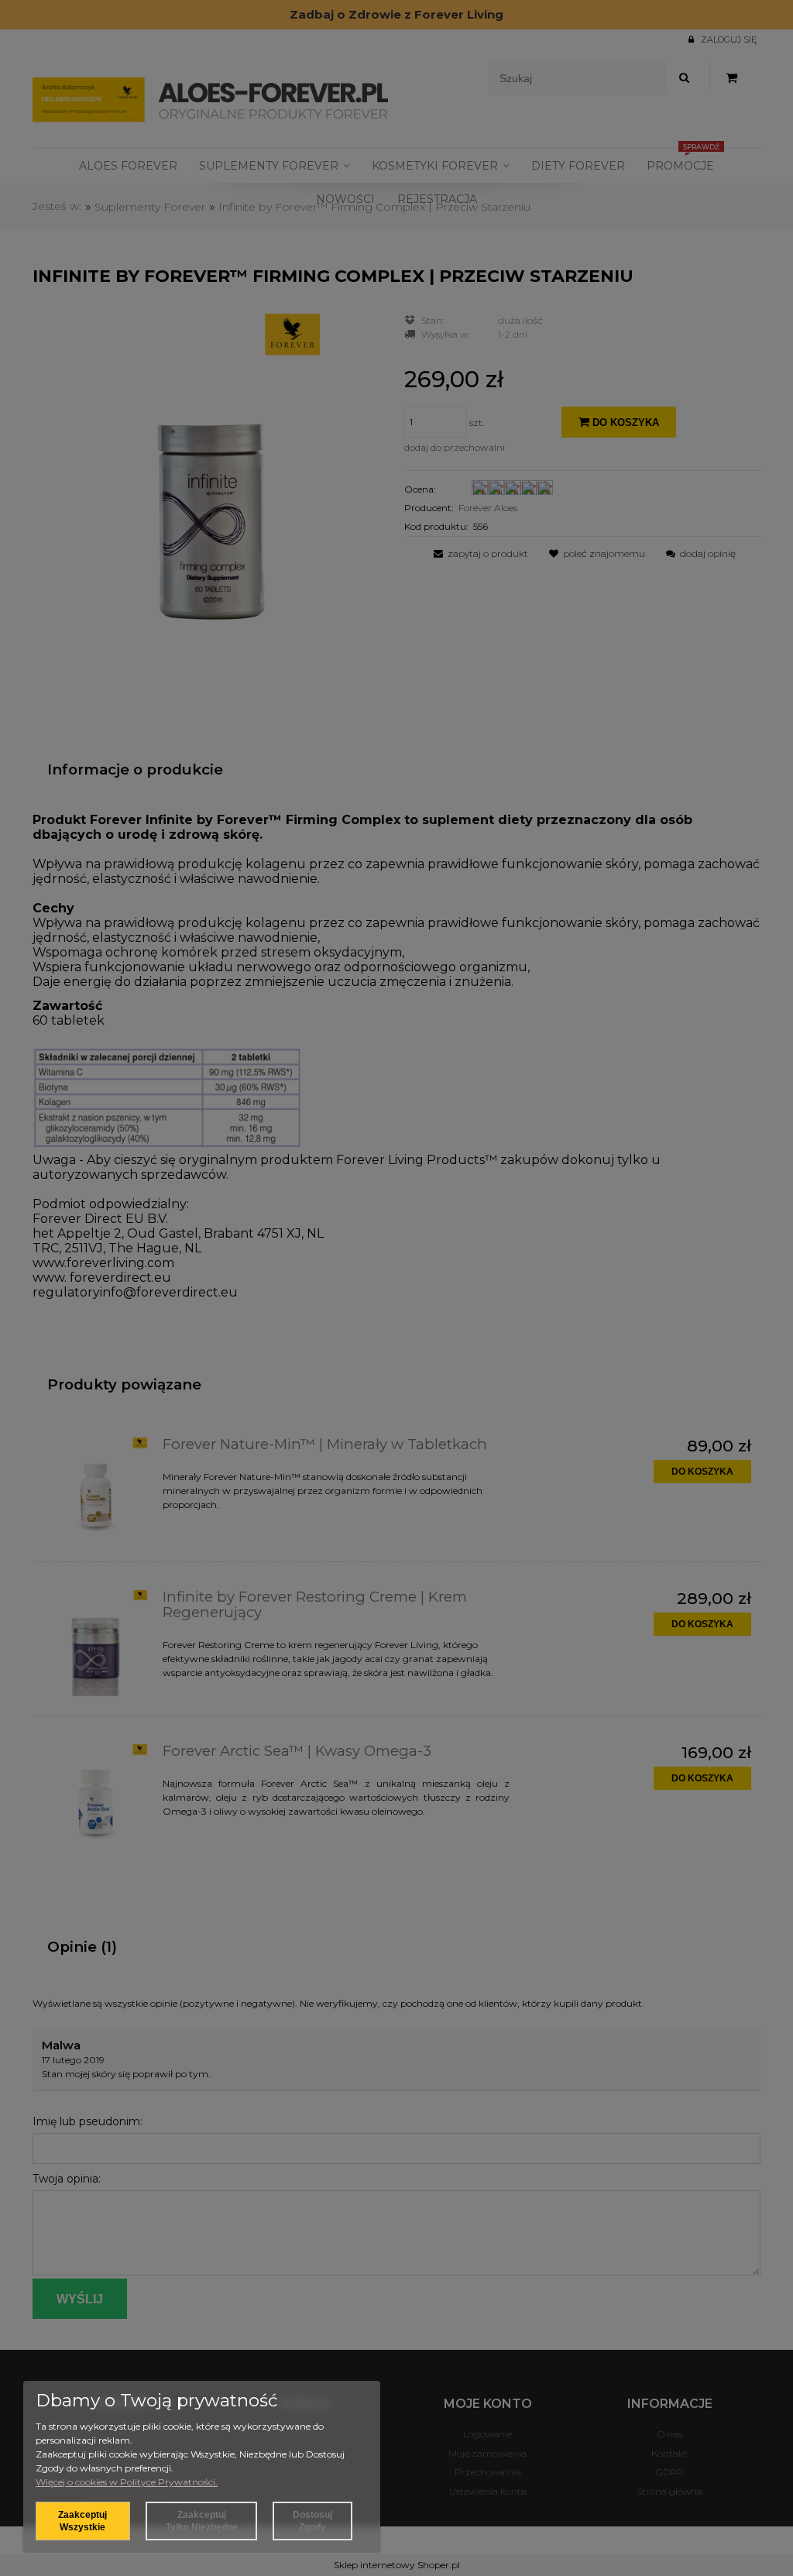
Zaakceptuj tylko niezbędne (202, 2521)
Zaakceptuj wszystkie (82, 2521)
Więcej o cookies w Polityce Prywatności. (127, 2482)
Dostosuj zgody (312, 2521)
